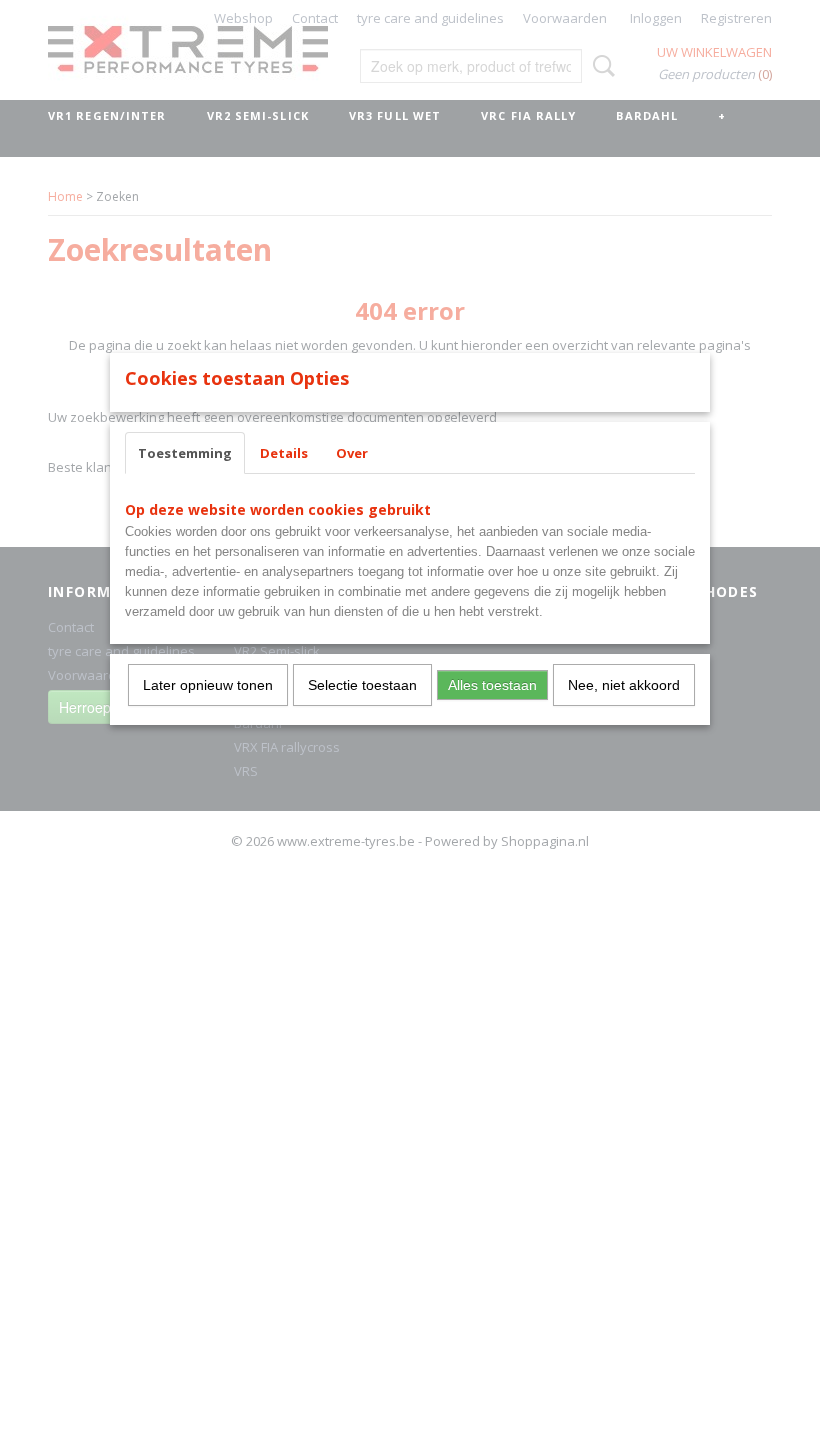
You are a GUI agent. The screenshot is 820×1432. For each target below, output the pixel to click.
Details (284, 453)
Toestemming (185, 453)
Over (352, 453)
